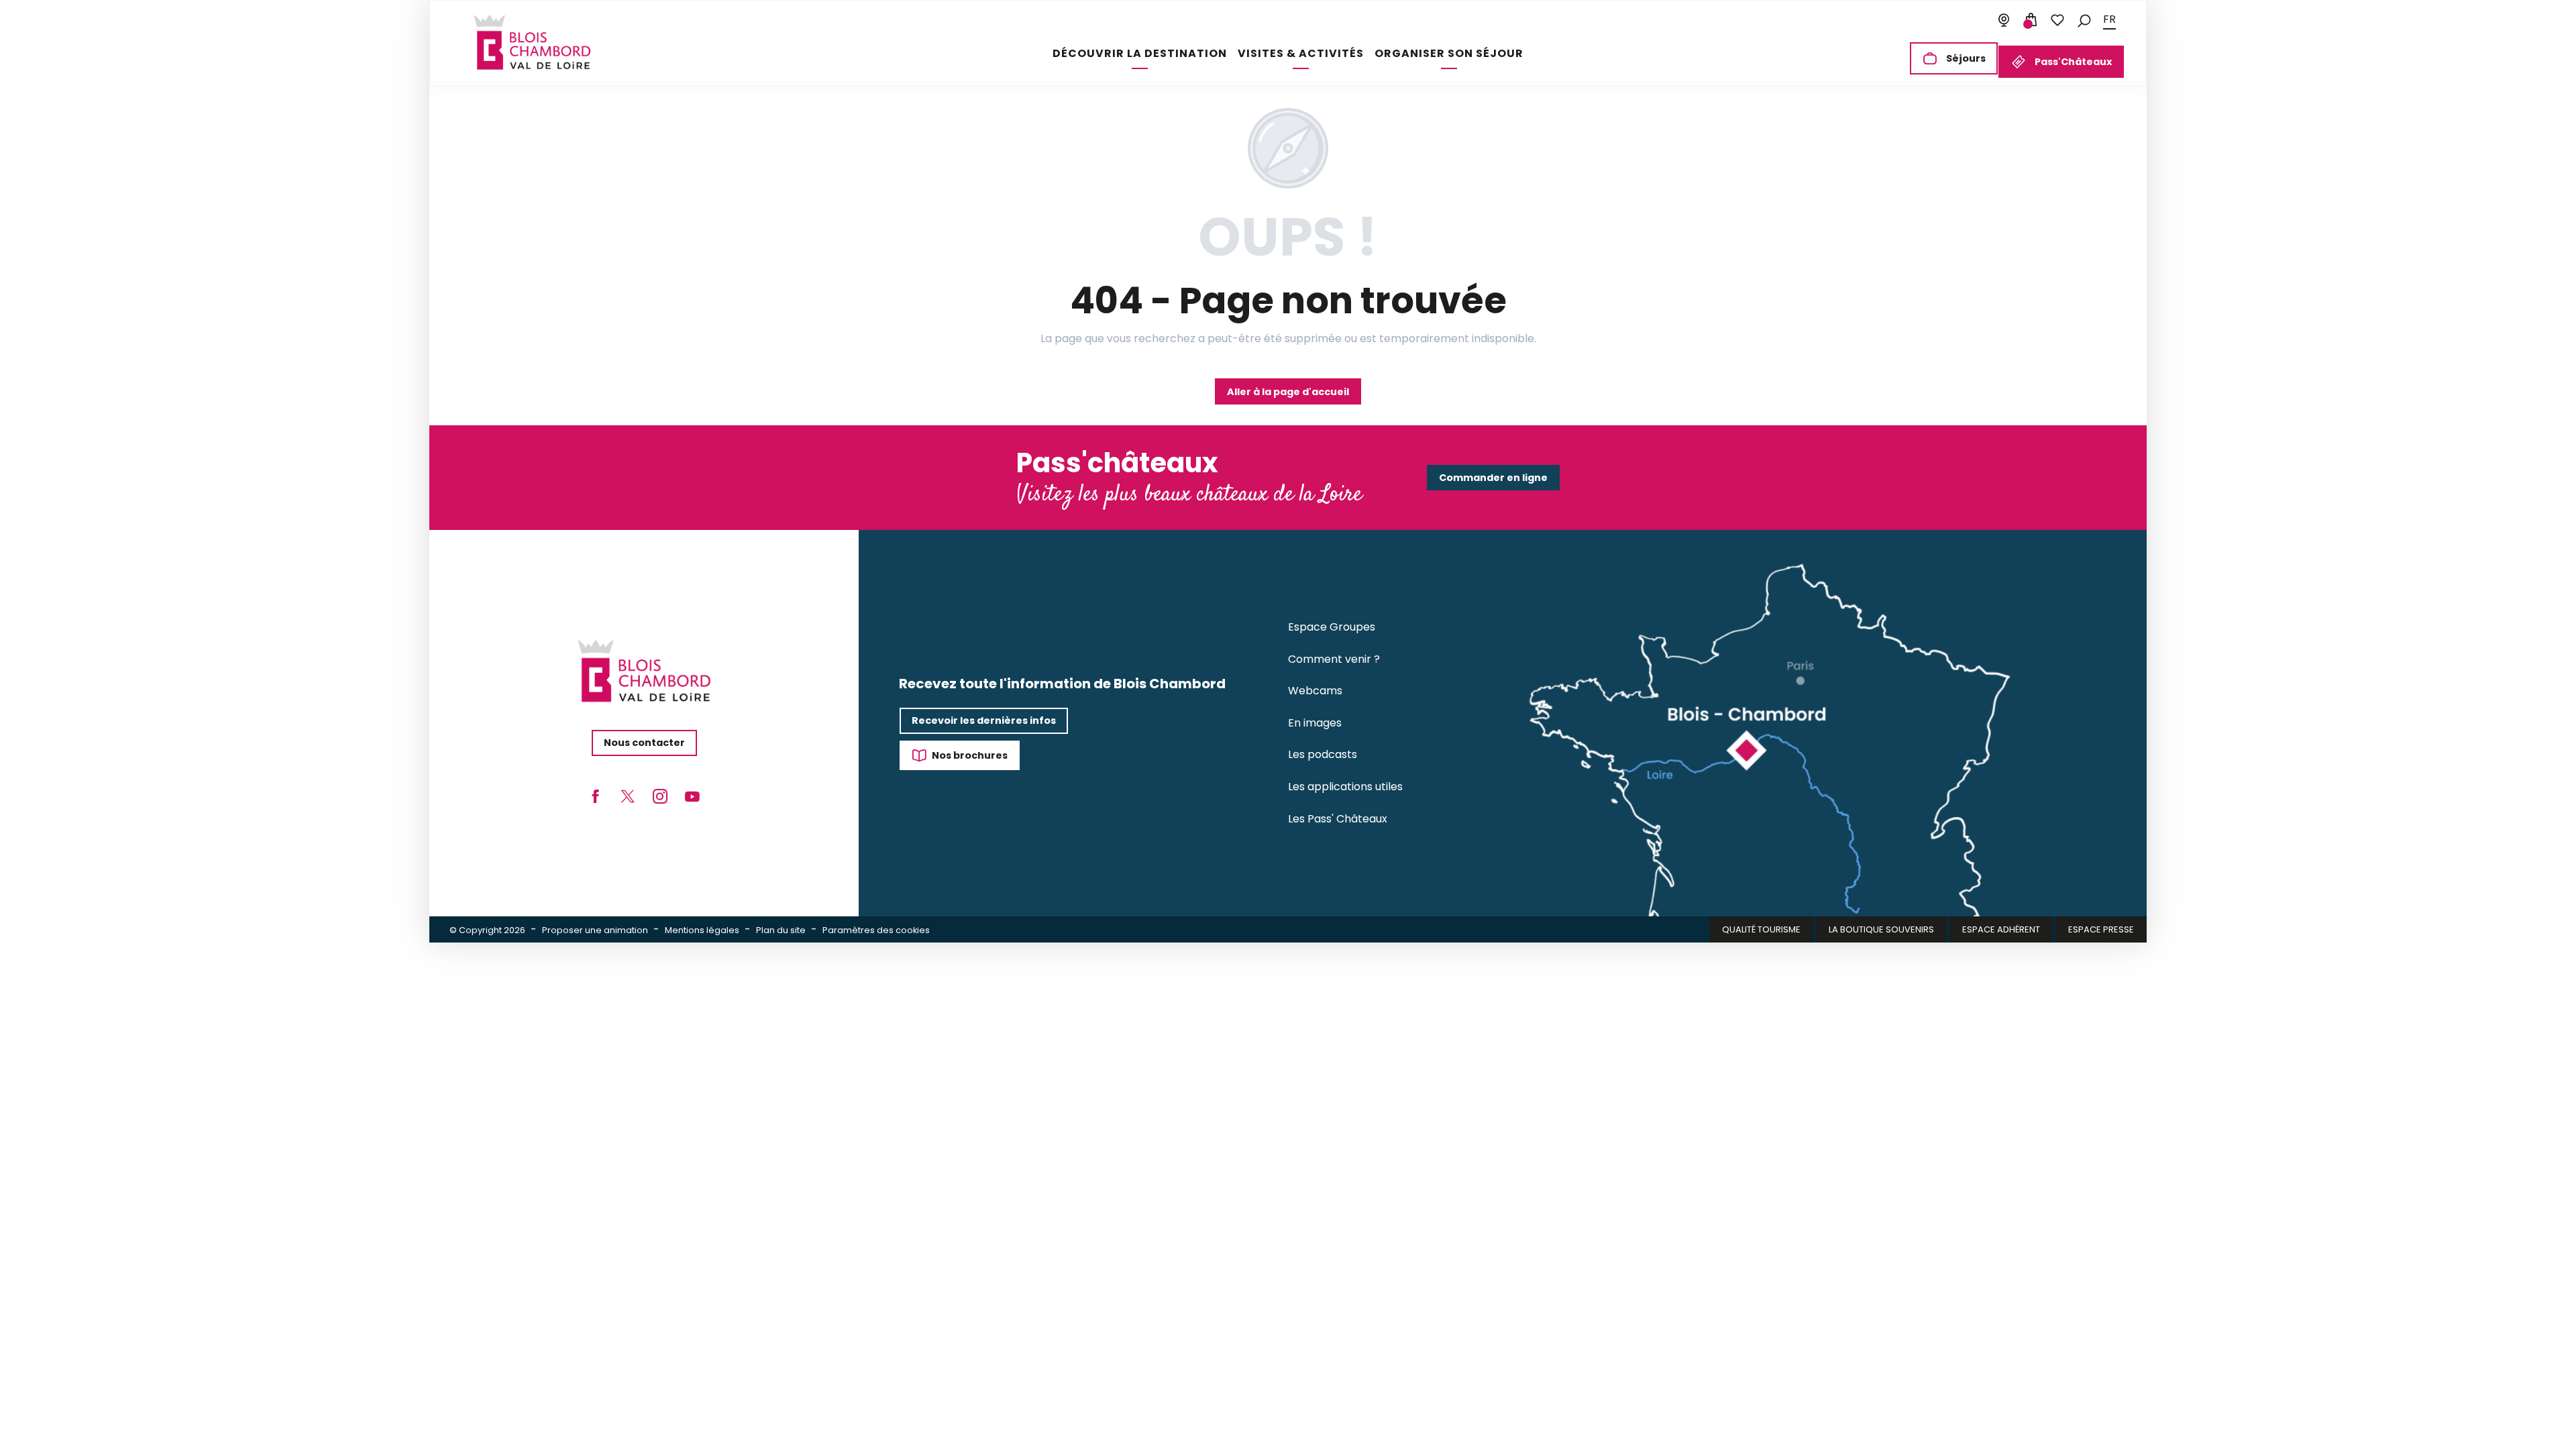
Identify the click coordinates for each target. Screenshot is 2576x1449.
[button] (2084, 20)
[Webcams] (2004, 20)
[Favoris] (2057, 20)
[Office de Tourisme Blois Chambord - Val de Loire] (532, 42)
